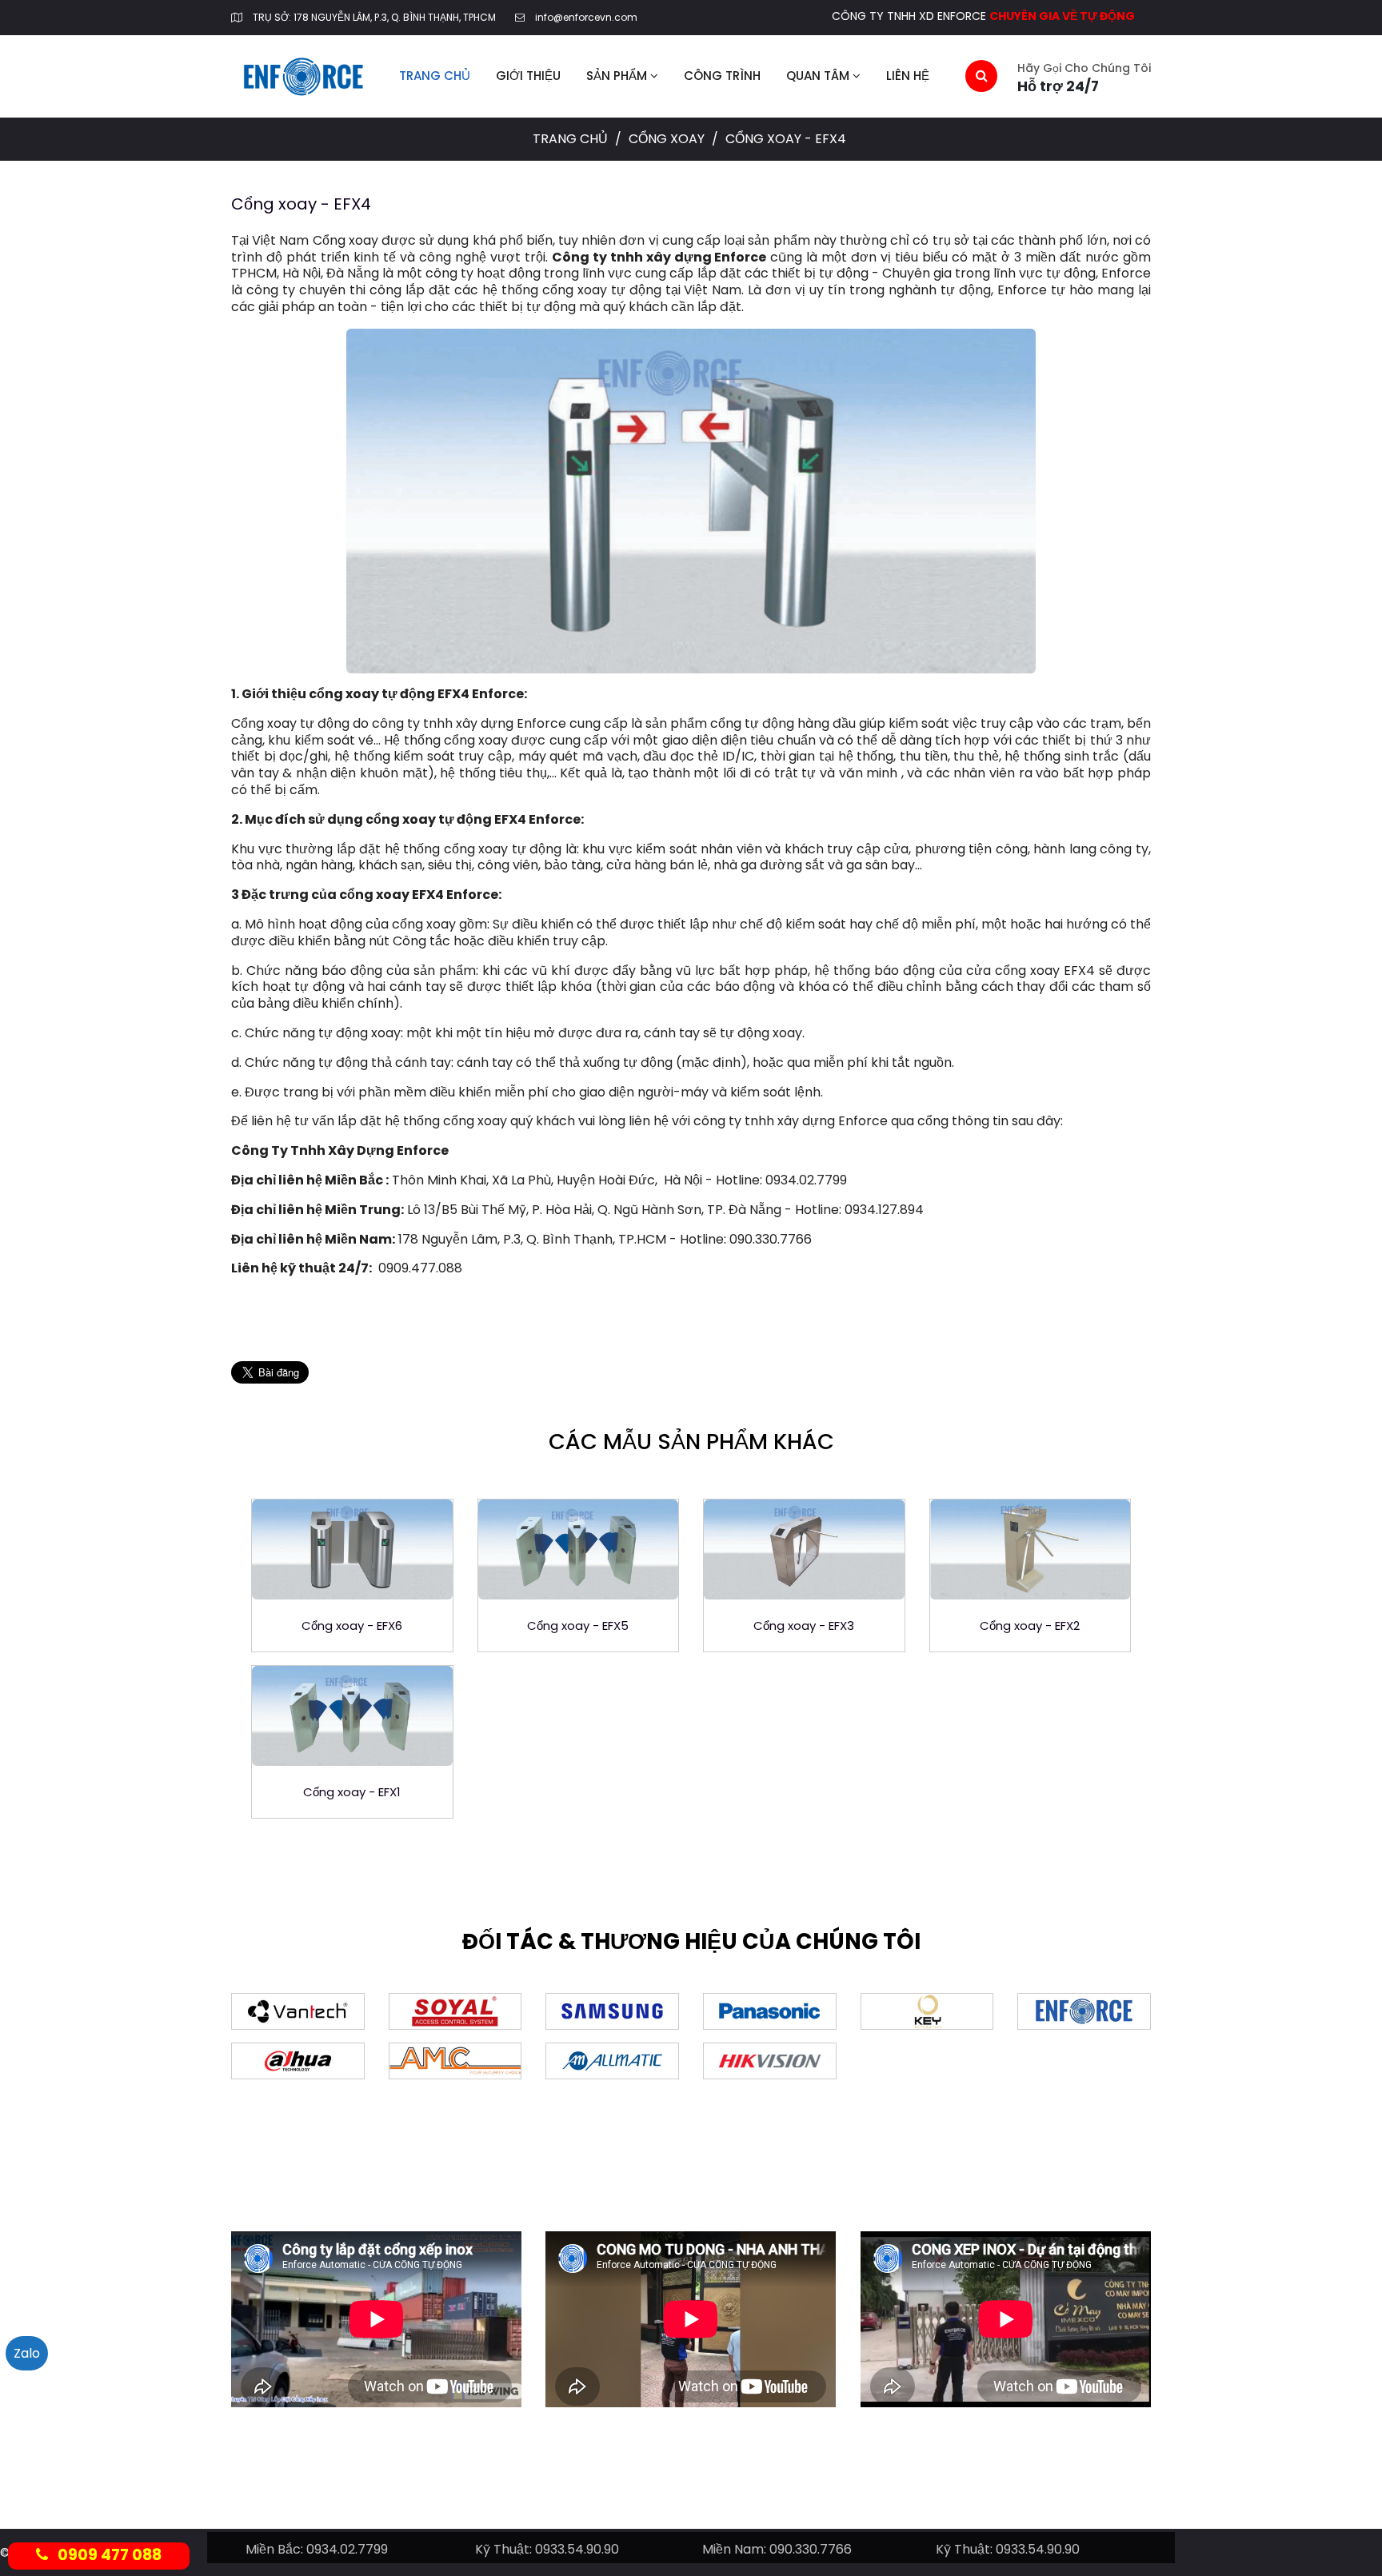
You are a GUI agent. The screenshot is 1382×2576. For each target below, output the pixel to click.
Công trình (722, 76)
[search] (981, 76)
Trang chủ (435, 76)
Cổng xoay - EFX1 (352, 1792)
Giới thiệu (528, 76)
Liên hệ (908, 76)
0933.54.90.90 (577, 2549)
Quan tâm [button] (819, 76)
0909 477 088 (105, 2555)
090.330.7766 (811, 2549)
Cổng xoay (668, 139)
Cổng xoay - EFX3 (804, 1625)
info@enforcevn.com (586, 17)
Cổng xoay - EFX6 (352, 1625)
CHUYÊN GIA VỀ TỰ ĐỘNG (1062, 16)
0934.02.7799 (347, 2549)
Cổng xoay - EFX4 (301, 204)
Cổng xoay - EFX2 (1030, 1625)
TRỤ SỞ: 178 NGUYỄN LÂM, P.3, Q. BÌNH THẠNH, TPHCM (374, 17)
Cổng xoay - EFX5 (578, 1625)
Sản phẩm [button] (618, 76)
